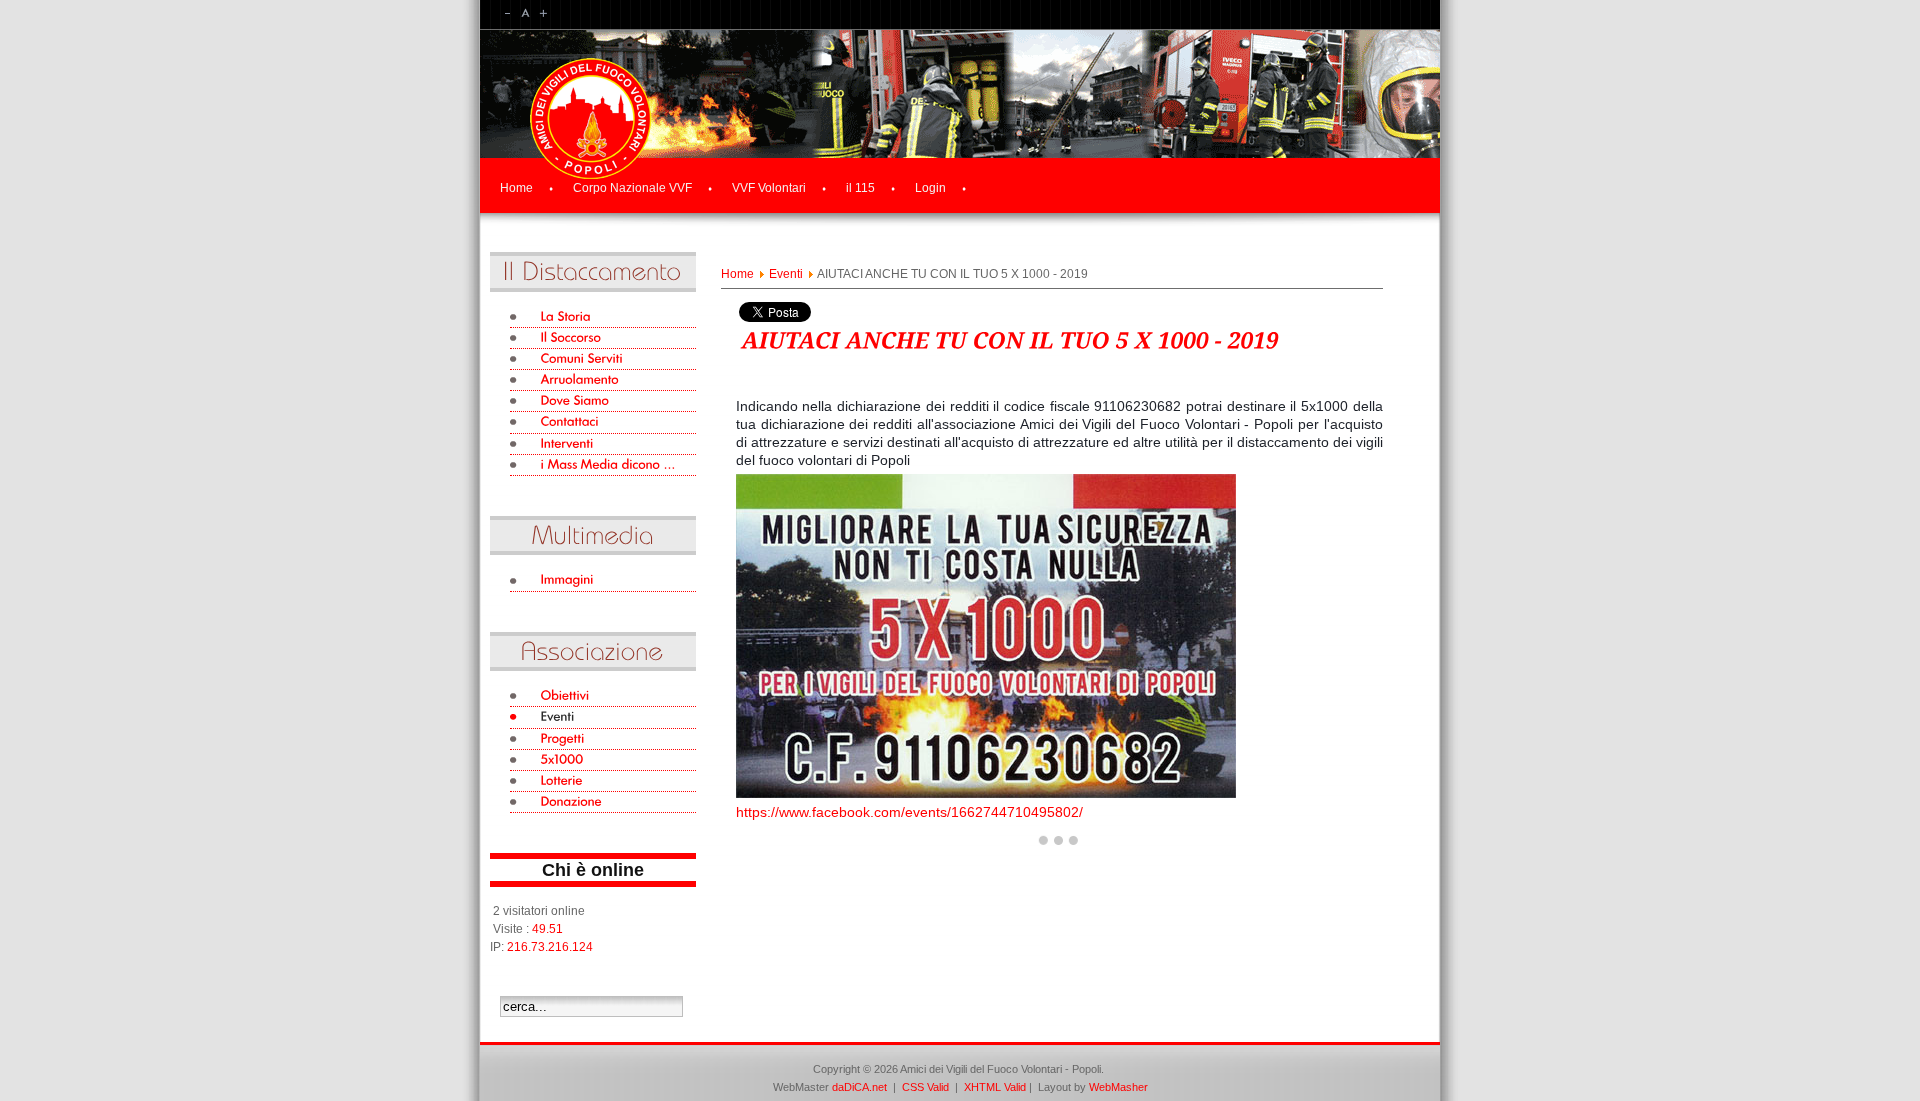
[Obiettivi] (603, 696)
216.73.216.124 (550, 947)
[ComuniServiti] (603, 359)
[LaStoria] (603, 317)
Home (737, 274)
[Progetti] (603, 739)
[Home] (590, 162)
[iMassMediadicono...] (603, 465)
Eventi (786, 274)
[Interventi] (603, 444)
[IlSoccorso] (603, 338)
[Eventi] (603, 717)
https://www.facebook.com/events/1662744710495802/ (909, 812)
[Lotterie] (603, 781)
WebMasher (1118, 1087)
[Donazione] (603, 802)
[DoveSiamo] (603, 401)
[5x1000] (603, 760)
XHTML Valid (995, 1087)
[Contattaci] (603, 422)
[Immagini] (603, 580)
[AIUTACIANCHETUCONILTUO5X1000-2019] (1007, 338)
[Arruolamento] (603, 380)
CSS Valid (927, 1087)
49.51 (547, 929)
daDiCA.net (859, 1087)
